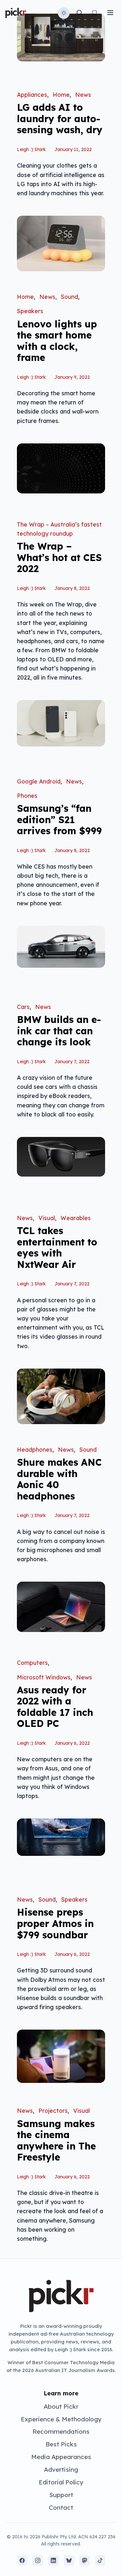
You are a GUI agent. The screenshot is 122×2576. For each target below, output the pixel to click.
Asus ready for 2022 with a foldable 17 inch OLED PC (55, 1707)
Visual (47, 1218)
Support (61, 2495)
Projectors (53, 2111)
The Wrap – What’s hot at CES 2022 (59, 557)
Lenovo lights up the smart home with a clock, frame (57, 341)
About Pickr (61, 2406)
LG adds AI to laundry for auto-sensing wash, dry (60, 118)
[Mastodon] (85, 2560)
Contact (61, 2507)
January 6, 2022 (72, 1743)
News (83, 95)
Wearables (76, 1218)
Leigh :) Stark (31, 149)
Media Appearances (61, 2457)
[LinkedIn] (53, 2560)
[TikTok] (100, 2560)
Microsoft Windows (44, 1677)
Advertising (61, 2469)
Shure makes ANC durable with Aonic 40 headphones (59, 1479)
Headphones (35, 1449)
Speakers (30, 311)
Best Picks (61, 2444)
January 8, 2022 (72, 588)
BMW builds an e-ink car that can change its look (59, 1031)
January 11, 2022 (73, 149)
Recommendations (61, 2431)
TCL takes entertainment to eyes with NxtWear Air (57, 1247)
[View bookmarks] (95, 13)
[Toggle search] (79, 13)
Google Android (39, 781)
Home (61, 95)
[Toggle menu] (110, 13)
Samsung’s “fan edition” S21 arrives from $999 (59, 819)
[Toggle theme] (64, 13)
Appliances (32, 95)
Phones (27, 796)
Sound (69, 297)
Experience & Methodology (61, 2419)
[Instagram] (38, 2560)
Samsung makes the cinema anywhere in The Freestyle (56, 2140)
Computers (32, 1663)
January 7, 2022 (72, 1062)
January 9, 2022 (72, 377)
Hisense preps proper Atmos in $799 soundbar (55, 1923)
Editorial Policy (61, 2482)
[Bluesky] (69, 2560)
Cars (23, 1007)
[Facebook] (22, 2560)
